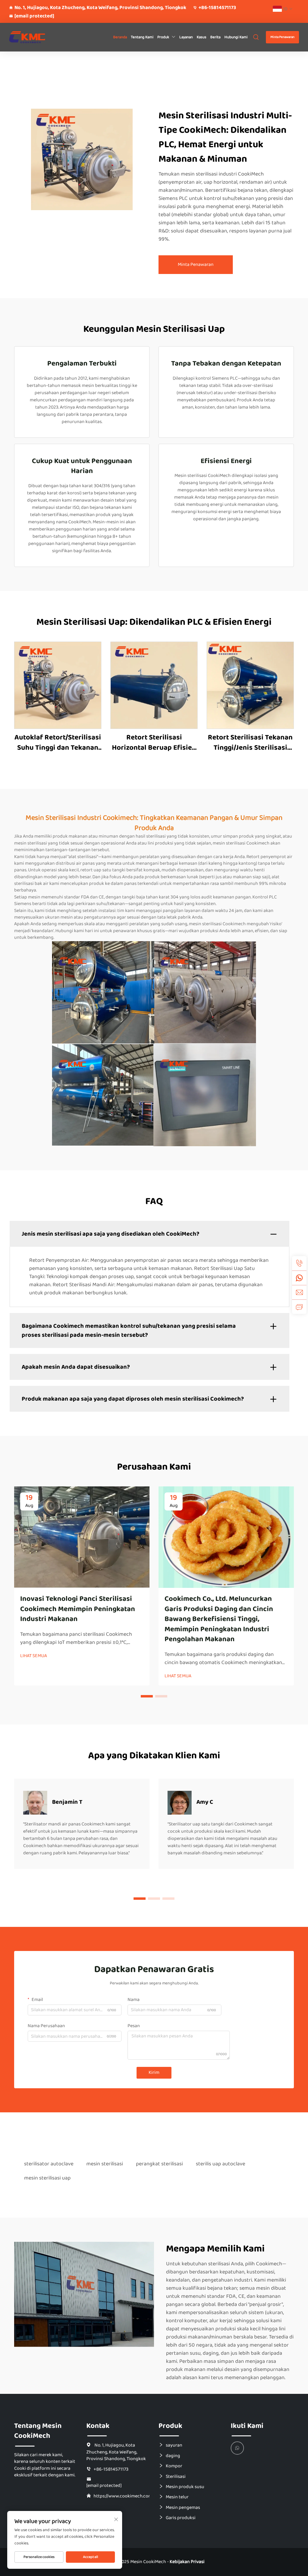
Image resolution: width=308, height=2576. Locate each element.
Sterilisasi (176, 2476)
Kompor (174, 2466)
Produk (163, 37)
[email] (299, 1292)
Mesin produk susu (185, 2487)
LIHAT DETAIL (58, 685)
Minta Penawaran (282, 37)
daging (173, 2456)
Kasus (202, 37)
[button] (147, 1696)
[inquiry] (299, 1307)
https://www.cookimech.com (122, 2496)
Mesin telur (177, 2497)
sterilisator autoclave (49, 2164)
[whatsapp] (299, 1278)
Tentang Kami (142, 37)
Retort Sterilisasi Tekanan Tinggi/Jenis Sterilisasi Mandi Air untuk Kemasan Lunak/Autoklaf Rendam (250, 743)
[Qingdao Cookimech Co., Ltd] (29, 37)
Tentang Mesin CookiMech (38, 2431)
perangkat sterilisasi (159, 2164)
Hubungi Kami (236, 37)
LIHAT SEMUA (34, 1656)
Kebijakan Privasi (187, 2562)
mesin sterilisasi (105, 2164)
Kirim (154, 2072)
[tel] (299, 1263)
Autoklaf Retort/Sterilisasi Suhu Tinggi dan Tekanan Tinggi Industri (58, 743)
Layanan (186, 37)
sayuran (174, 2445)
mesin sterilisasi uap (47, 2178)
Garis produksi (181, 2518)
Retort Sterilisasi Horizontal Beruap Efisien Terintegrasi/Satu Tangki (154, 743)
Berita (215, 37)
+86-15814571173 (217, 8)
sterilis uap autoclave (220, 2164)
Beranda (120, 37)
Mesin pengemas (183, 2507)
